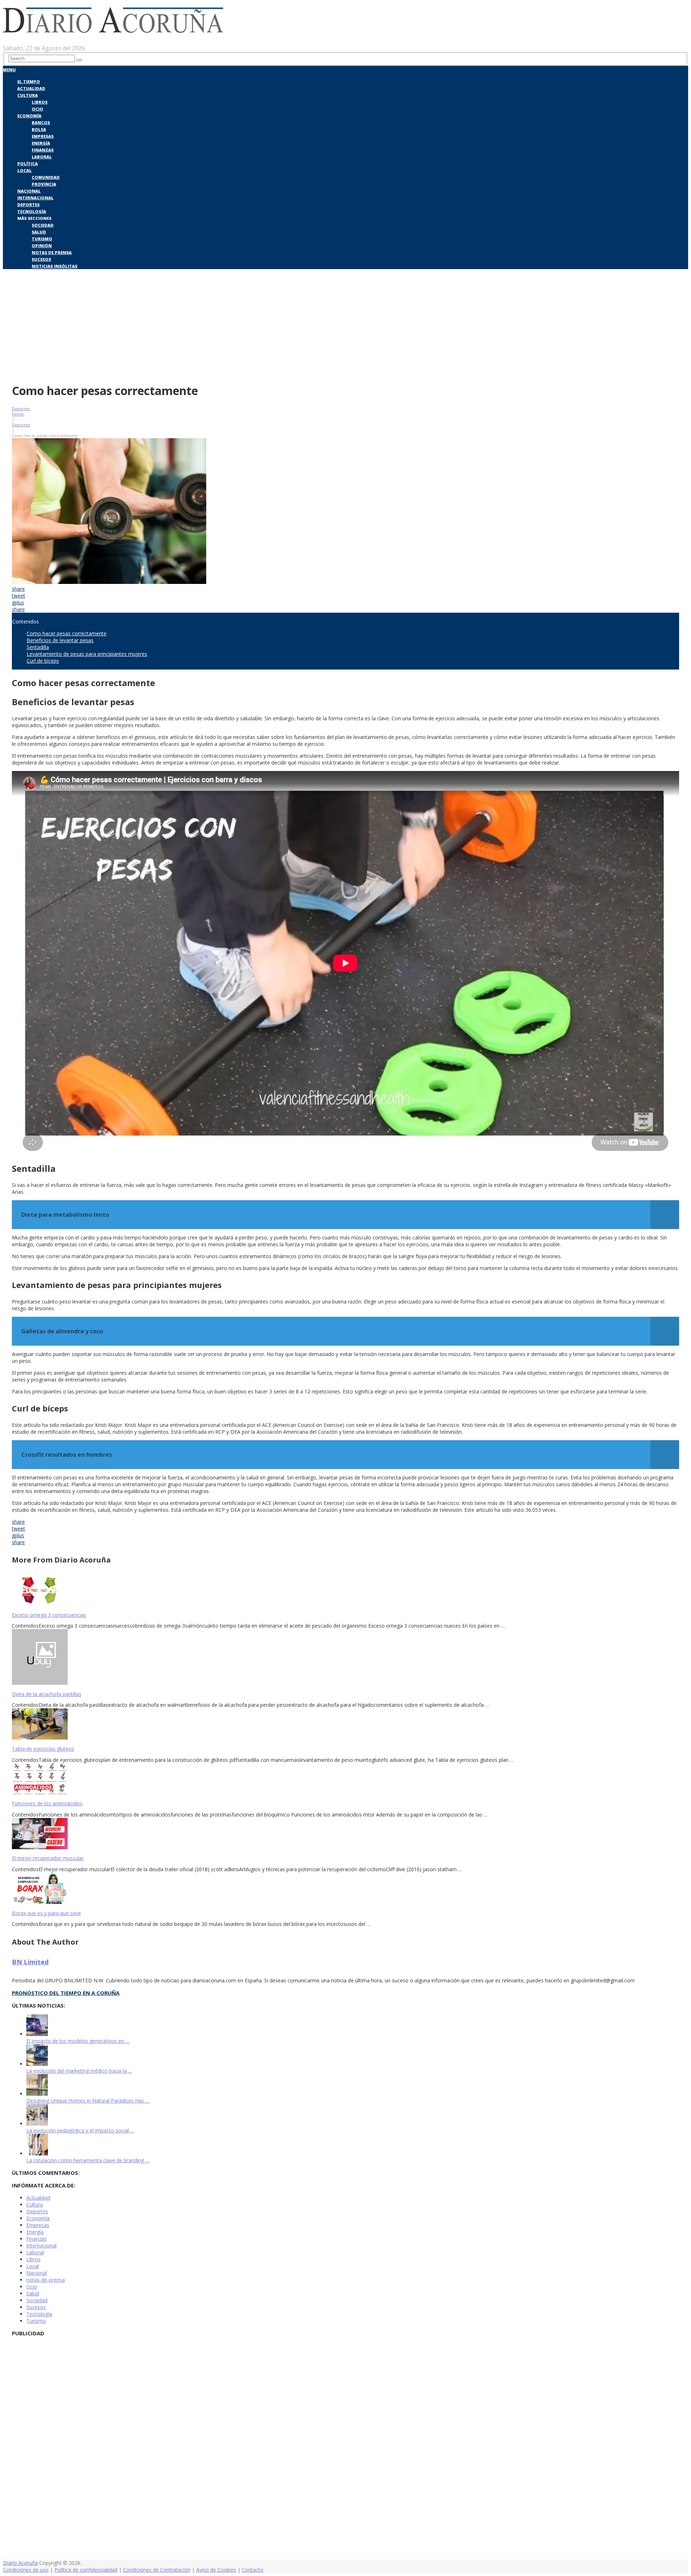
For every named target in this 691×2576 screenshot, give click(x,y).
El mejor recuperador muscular (48, 1858)
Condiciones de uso (26, 2570)
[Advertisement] (345, 325)
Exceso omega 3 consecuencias (49, 1615)
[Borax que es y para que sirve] (345, 1889)
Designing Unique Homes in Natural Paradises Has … (88, 2101)
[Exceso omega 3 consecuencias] (345, 1591)
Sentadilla (38, 647)
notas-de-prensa (46, 2280)
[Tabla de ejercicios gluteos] (345, 1725)
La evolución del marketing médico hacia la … (79, 2071)
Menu (9, 70)
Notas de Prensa (52, 252)
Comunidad (46, 177)
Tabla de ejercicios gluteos (43, 1749)
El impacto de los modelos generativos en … (78, 2041)
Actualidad (31, 88)
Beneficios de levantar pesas (60, 640)
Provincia (44, 184)
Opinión (42, 246)
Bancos (41, 123)
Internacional (35, 198)
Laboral (42, 157)
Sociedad (43, 225)
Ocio (37, 109)
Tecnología (32, 211)
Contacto (253, 2570)
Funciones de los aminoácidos (47, 1803)
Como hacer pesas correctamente (67, 633)
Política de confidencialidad (86, 2570)
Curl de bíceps (43, 661)
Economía (29, 116)
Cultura (28, 95)
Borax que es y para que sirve (46, 1913)
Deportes (28, 205)
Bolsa (39, 129)
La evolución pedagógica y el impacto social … (80, 2130)
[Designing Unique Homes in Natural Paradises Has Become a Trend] (37, 2094)
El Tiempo (29, 81)
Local (24, 170)
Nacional (29, 191)
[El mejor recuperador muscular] (345, 1834)
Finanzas (43, 150)
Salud (39, 232)
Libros (40, 102)
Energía (41, 143)
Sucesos (41, 259)
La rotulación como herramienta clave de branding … (88, 2160)
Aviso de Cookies (216, 2570)
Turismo (42, 239)
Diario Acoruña (20, 2563)
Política (28, 164)
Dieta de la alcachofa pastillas (47, 1694)
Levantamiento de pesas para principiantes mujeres (87, 654)
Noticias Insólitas (55, 266)
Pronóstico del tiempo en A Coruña (66, 1993)
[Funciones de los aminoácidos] (345, 1780)
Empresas (43, 136)
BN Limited (30, 1962)
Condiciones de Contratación (157, 2570)
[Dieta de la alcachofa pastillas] (345, 1658)
